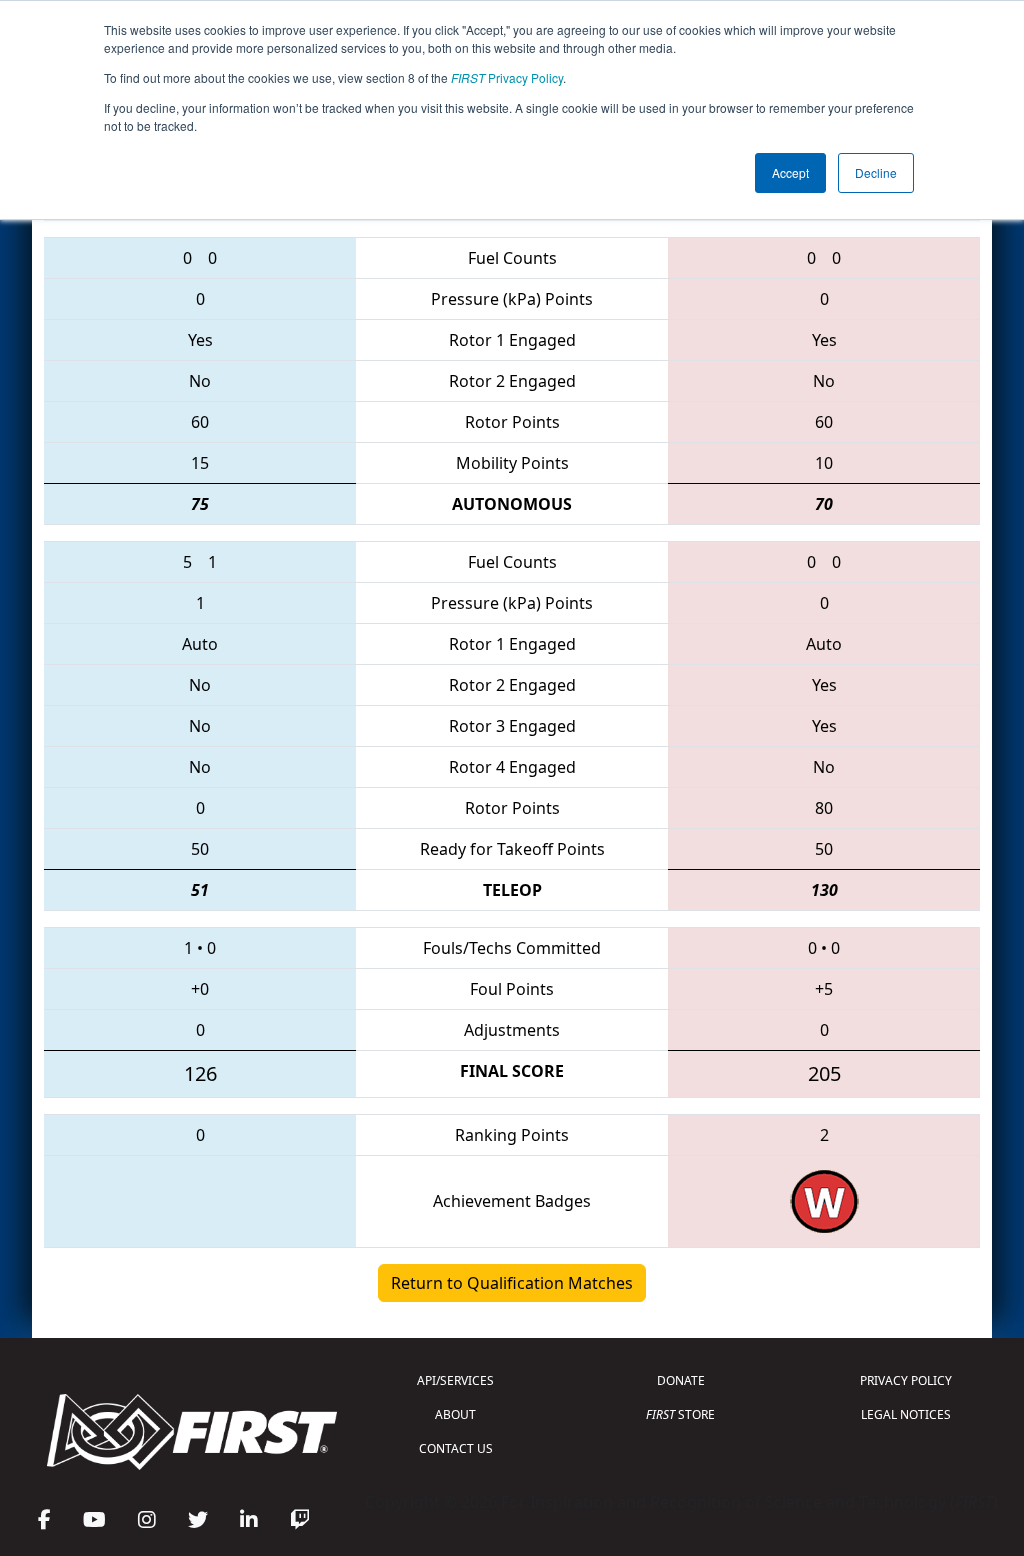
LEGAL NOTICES (906, 1414)
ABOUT (455, 1414)
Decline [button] (876, 172)
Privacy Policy (507, 77)
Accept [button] (790, 172)
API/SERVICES (455, 1380)
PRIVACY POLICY (906, 1380)
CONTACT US (456, 1448)
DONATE (681, 1380)
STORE (680, 1414)
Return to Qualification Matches (512, 1283)
